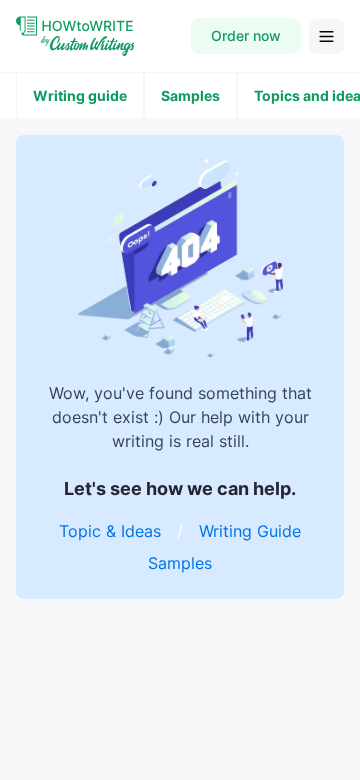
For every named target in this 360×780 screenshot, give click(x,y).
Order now (246, 35)
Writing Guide (250, 531)
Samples (190, 95)
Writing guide (80, 95)
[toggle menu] (326, 36)
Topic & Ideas (110, 531)
